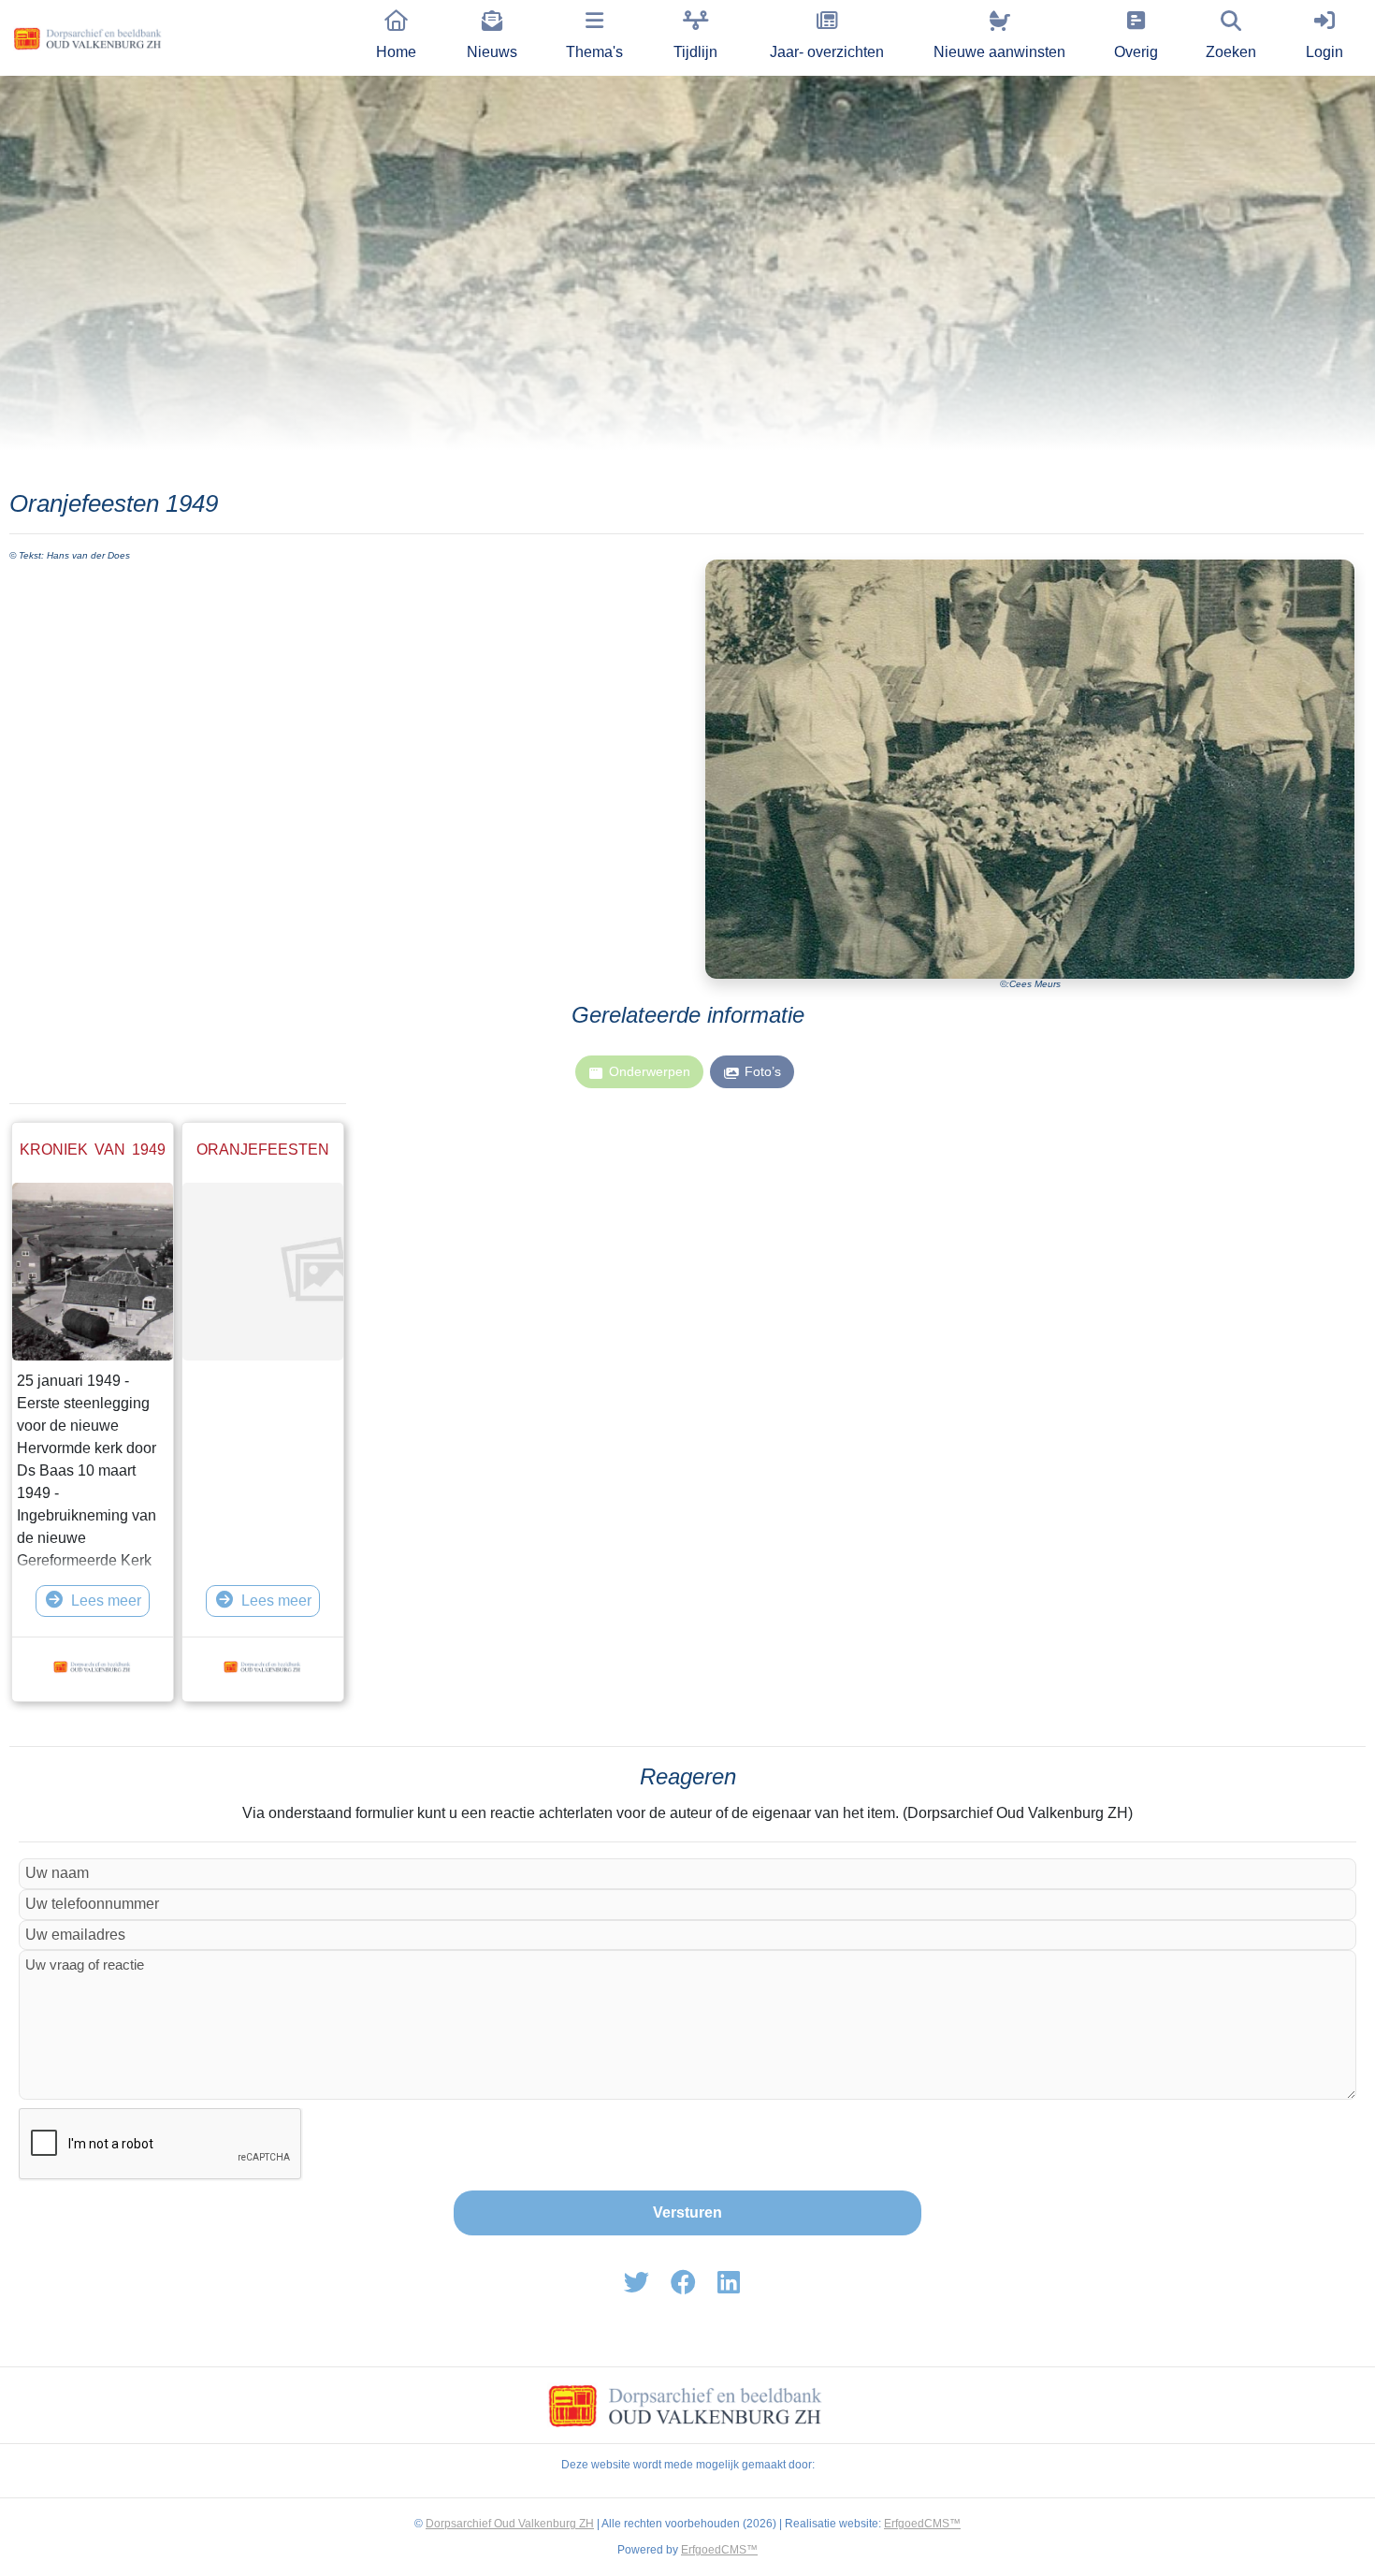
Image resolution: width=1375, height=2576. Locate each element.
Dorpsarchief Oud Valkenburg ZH (510, 2524)
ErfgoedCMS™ (922, 2524)
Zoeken (1231, 52)
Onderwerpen (650, 1071)
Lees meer (106, 1601)
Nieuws (492, 52)
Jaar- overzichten (827, 52)
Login (1324, 52)
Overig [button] (1136, 52)
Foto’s (763, 1071)
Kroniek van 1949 (93, 1150)
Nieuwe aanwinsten (999, 52)
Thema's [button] (594, 52)
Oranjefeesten (263, 1150)
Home (396, 52)
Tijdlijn (695, 52)
